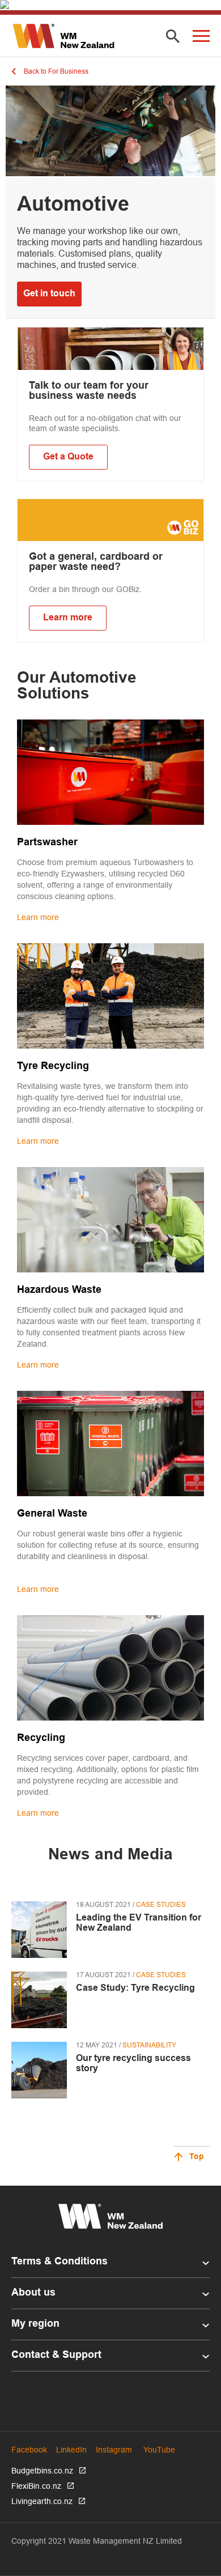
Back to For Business (56, 71)
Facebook (29, 2450)
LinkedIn (71, 2450)
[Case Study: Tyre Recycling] (39, 2000)
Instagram (114, 2450)
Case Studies (161, 1904)
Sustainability (149, 2045)
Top (197, 2157)
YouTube (159, 2450)
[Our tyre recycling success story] (39, 2070)
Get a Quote (68, 457)
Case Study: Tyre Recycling (135, 1988)
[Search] (173, 37)
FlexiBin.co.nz (36, 2486)
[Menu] (201, 36)
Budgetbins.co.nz (42, 2471)
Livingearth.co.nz (42, 2501)
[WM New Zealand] (63, 36)
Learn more (68, 618)
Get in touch (49, 294)
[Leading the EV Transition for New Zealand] (39, 1930)
